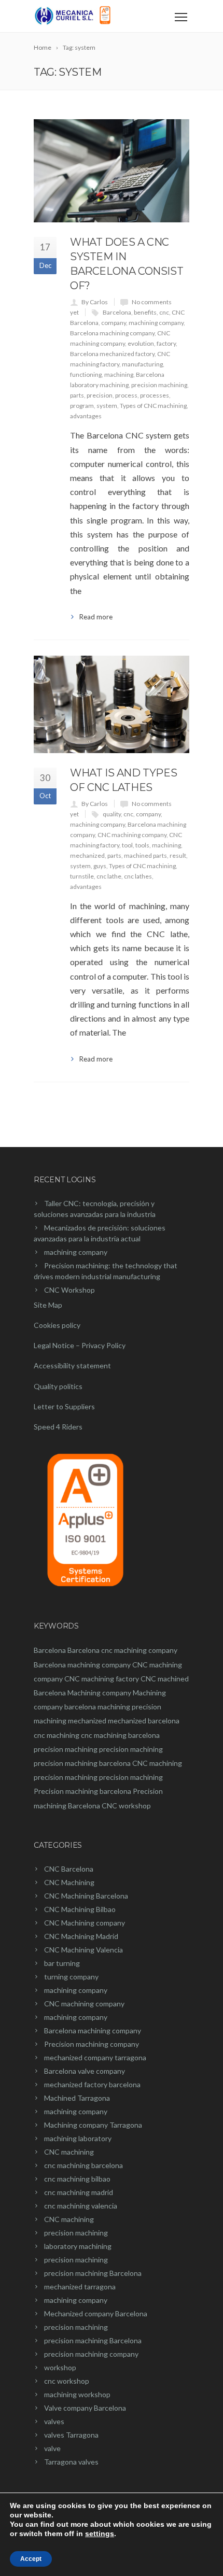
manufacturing (142, 364)
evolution (141, 343)
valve (52, 2448)
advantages (86, 416)
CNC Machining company (85, 1923)
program (82, 406)
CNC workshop (126, 1806)
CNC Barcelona (69, 1869)
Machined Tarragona (77, 2098)
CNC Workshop (69, 1290)
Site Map (48, 1305)
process (126, 395)
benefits (145, 312)
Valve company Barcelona (85, 2408)
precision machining (159, 385)
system (107, 406)
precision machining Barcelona (93, 2273)
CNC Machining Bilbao (80, 1909)
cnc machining (57, 1735)
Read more (96, 617)
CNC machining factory (102, 1679)
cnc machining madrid (79, 2192)
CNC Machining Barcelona (86, 1896)
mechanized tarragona (80, 2287)
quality (112, 814)
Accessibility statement (72, 1365)
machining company (156, 323)
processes (155, 395)
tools (142, 845)
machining (119, 374)
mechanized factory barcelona (92, 2084)
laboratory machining (78, 2246)
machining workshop (77, 2394)
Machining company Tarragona (93, 2125)
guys (100, 866)
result (178, 855)
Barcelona (117, 312)
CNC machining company (132, 835)
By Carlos (95, 302)
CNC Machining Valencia (83, 1950)
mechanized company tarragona (95, 2057)
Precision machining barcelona (82, 1791)
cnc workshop (67, 2381)
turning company (71, 1977)
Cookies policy (57, 1325)
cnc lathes (138, 876)
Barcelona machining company (112, 333)
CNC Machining (69, 1882)
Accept (31, 2559)
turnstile (82, 876)
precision (100, 395)
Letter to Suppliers (64, 1406)
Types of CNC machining (153, 406)
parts (77, 395)
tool (127, 845)
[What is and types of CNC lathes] (112, 704)
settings (100, 2533)
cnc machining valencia (81, 2206)
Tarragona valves (71, 2462)
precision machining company (91, 2354)
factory (166, 343)
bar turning (62, 1963)
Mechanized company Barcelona (96, 2313)
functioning (86, 374)
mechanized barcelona (144, 1721)
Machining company (99, 1693)
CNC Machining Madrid (81, 1936)
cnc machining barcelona (120, 1735)
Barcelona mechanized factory (112, 354)
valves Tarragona (71, 2435)
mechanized (87, 855)
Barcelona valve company (85, 2071)
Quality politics (58, 1386)
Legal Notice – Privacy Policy (80, 1345)
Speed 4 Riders (58, 1427)
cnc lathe (109, 876)
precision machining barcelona (82, 1763)
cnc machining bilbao (77, 2179)
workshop (60, 2367)
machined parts (145, 855)
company (114, 323)
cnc (164, 312)
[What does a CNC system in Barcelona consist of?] (112, 171)
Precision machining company (92, 2044)
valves (54, 2421)
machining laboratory (78, 2138)
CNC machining (157, 1763)
